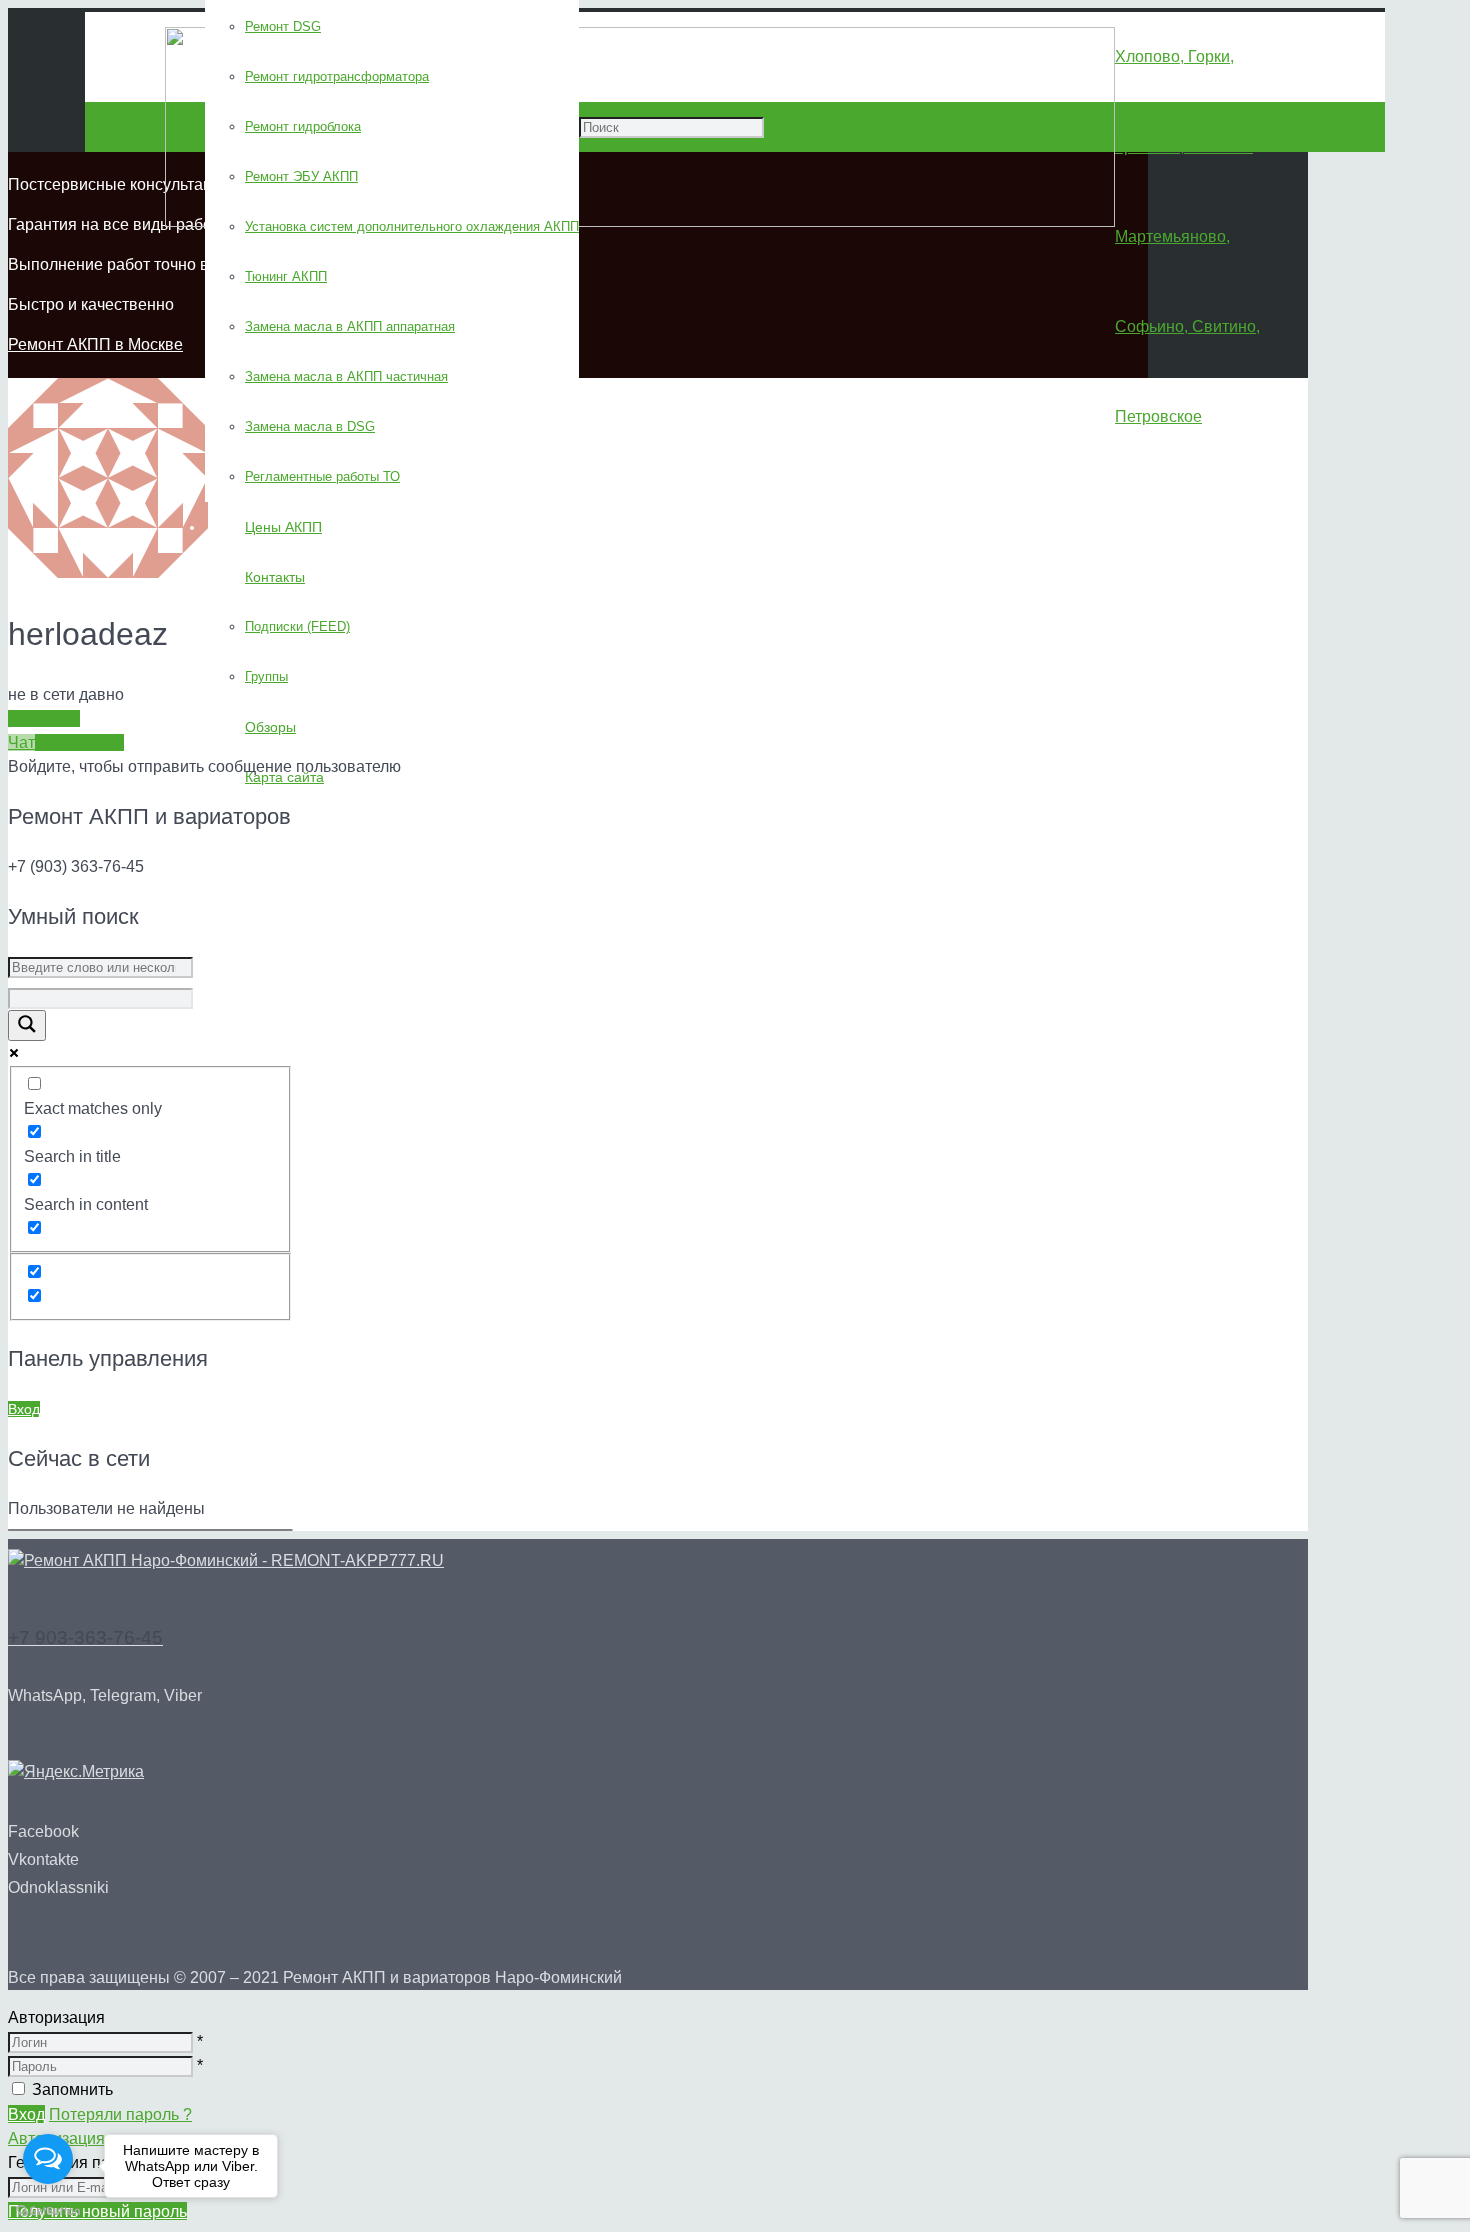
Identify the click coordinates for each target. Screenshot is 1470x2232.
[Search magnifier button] (27, 1025)
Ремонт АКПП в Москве (95, 344)
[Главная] (226, 1560)
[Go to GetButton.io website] (48, 2211)
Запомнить (72, 2089)
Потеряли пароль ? (120, 2114)
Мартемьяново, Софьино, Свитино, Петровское (1187, 326)
